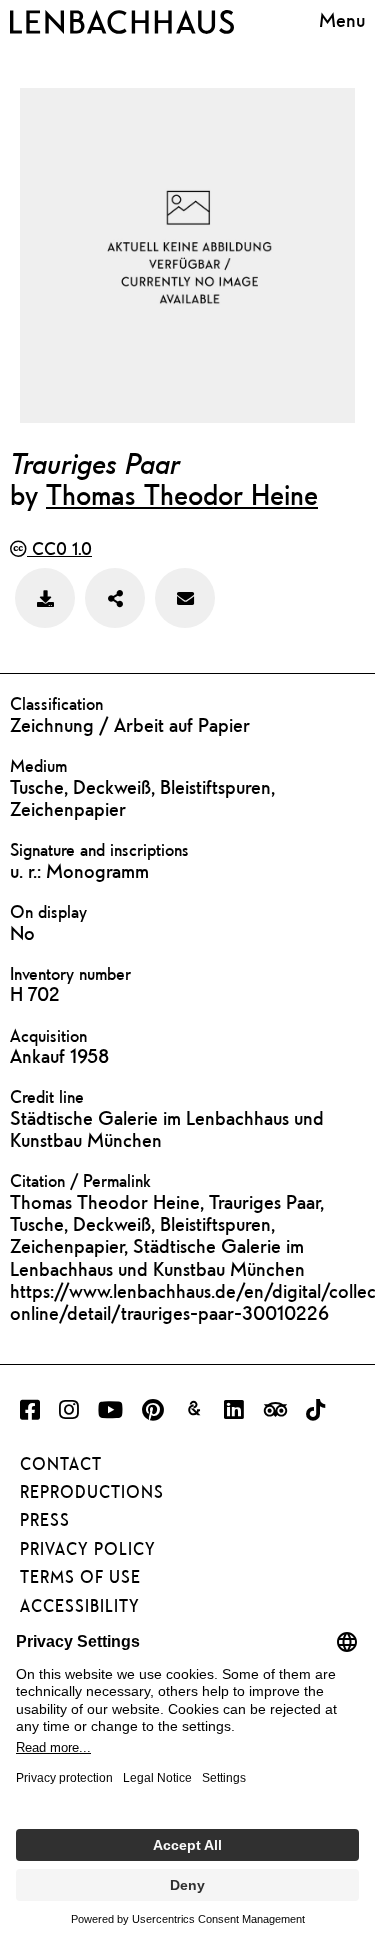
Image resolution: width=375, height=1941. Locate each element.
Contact (61, 1464)
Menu (342, 19)
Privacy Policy (88, 1549)
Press (45, 1520)
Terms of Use (80, 1577)
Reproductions (92, 1492)
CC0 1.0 (59, 548)
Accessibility (80, 1606)
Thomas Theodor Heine (182, 494)
